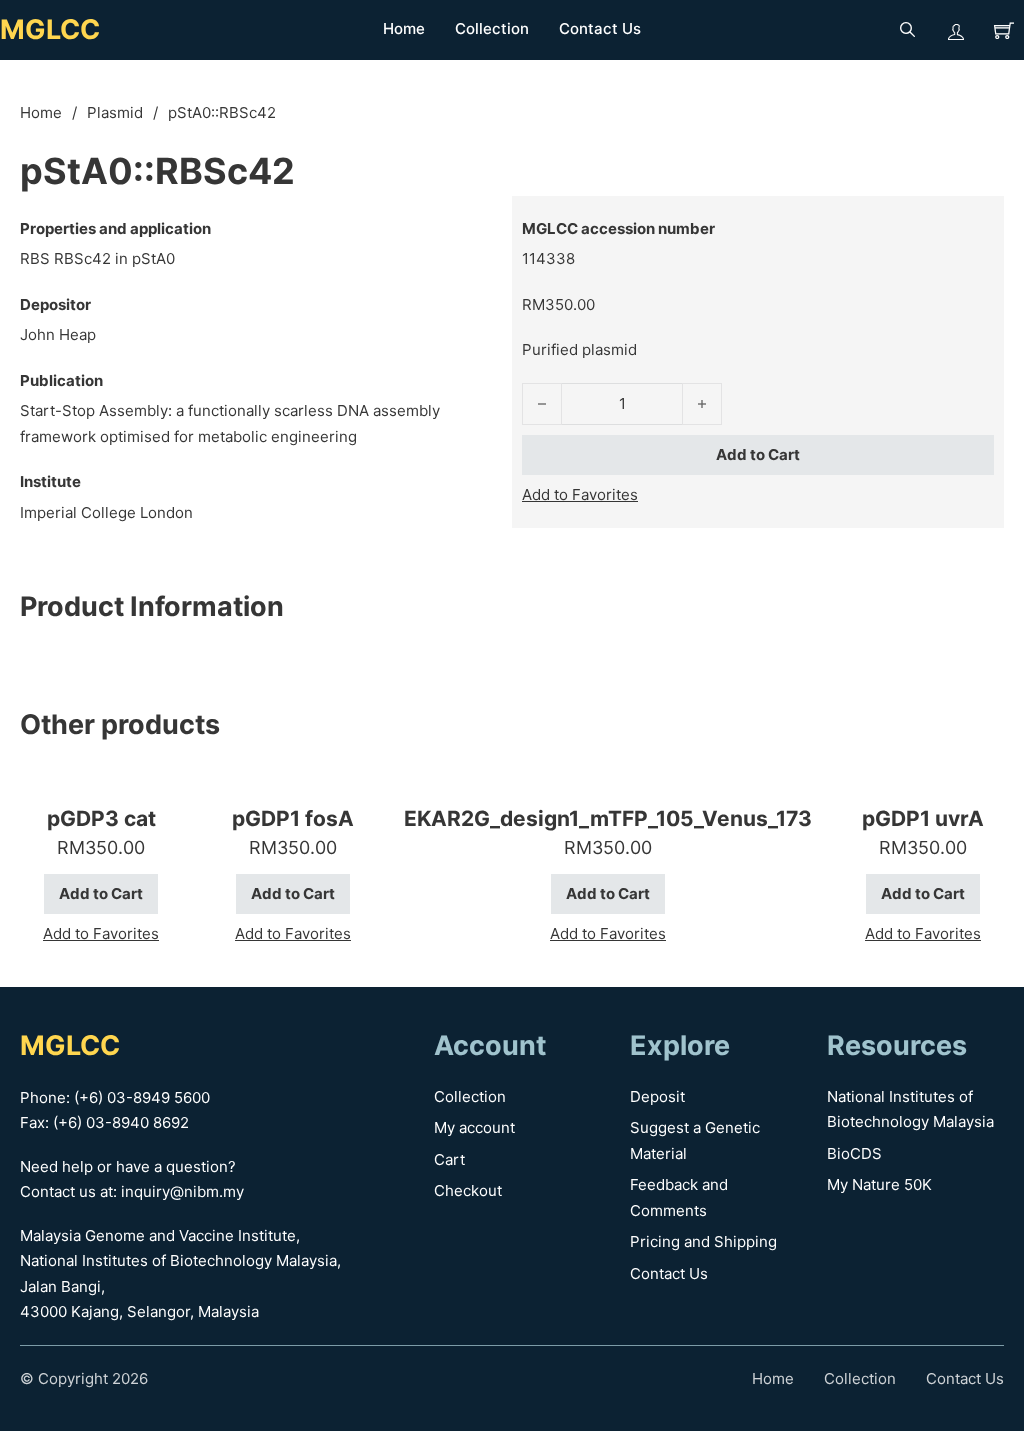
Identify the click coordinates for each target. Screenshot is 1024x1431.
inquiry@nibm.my (182, 1191)
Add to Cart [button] (101, 893)
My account (474, 1127)
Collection (492, 28)
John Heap (58, 334)
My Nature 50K (879, 1184)
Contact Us (600, 28)
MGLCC (50, 29)
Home (404, 28)
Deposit (657, 1096)
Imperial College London (106, 512)
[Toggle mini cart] (1004, 30)
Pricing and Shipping (703, 1241)
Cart (449, 1159)
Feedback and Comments (679, 1197)
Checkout (468, 1190)
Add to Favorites (580, 494)
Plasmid (115, 112)
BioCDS (854, 1153)
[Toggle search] (908, 30)
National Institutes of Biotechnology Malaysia (910, 1109)
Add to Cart (758, 454)
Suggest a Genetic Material (695, 1140)
